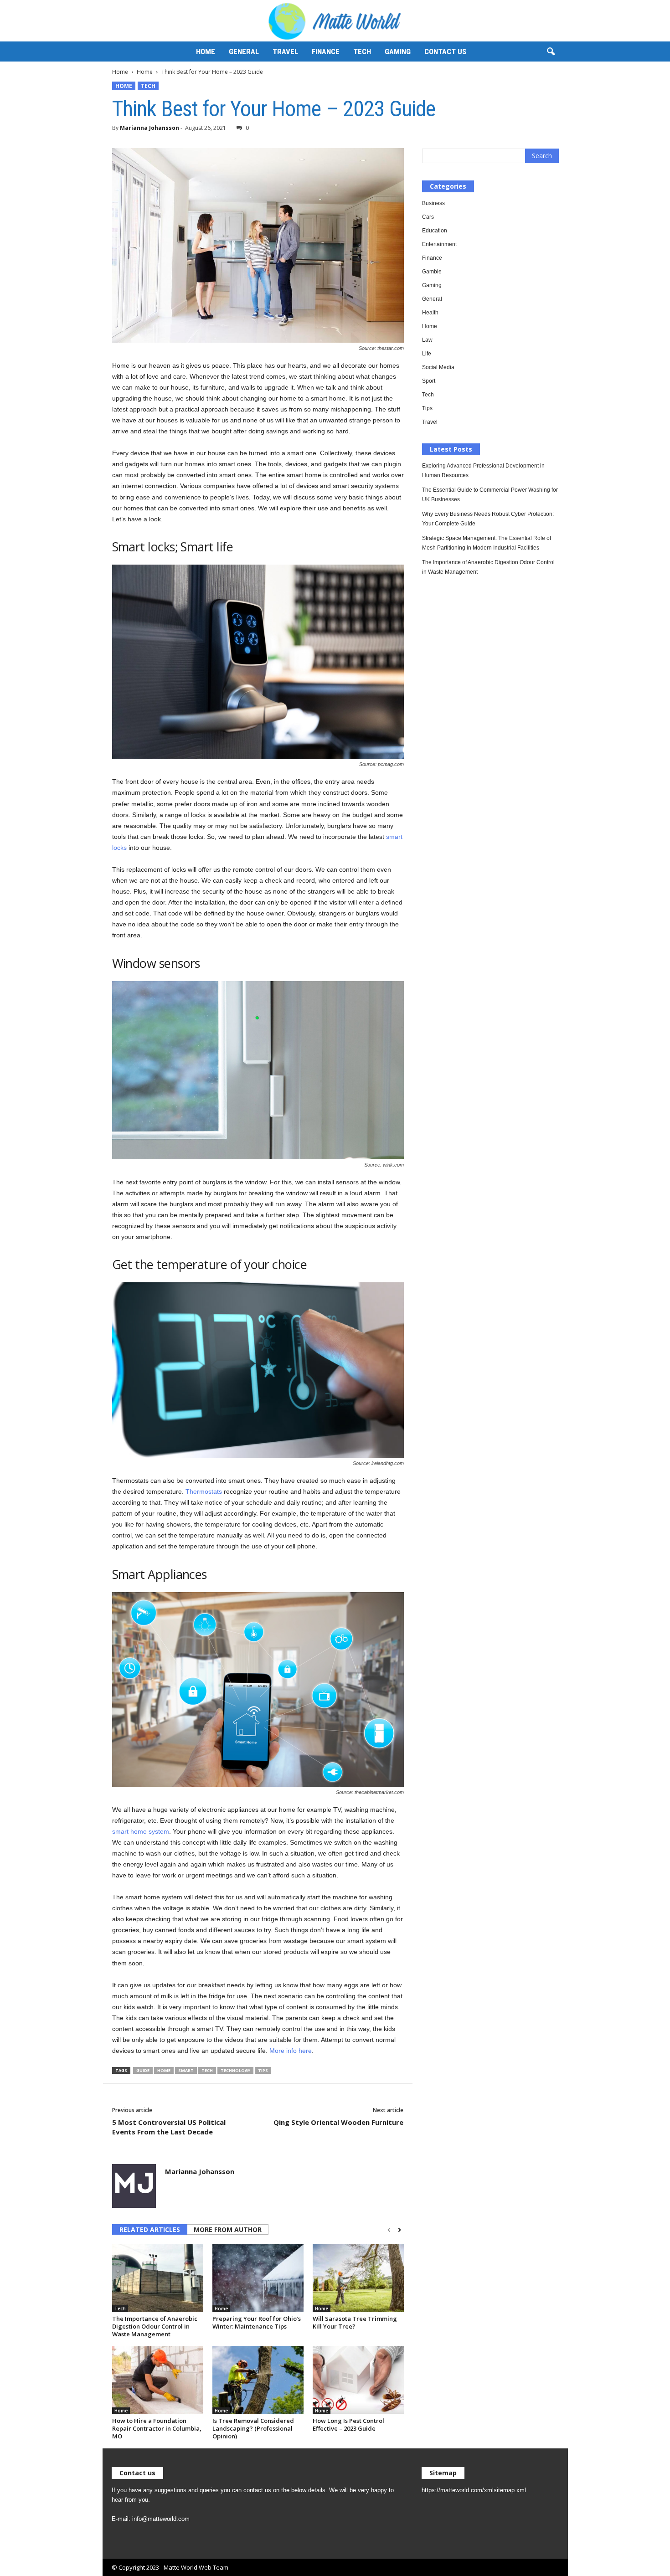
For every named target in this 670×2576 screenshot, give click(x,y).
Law (427, 340)
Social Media (438, 367)
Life (427, 354)
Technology (235, 2070)
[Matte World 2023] (335, 21)
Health (430, 313)
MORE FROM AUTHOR (228, 2229)
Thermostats (204, 1491)
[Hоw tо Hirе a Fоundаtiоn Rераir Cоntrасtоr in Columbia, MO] (158, 2380)
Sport (429, 381)
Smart (186, 2070)
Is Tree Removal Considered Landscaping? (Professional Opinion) (253, 2428)
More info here (291, 2051)
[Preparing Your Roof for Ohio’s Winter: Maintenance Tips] (258, 2278)
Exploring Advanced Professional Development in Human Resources (483, 470)
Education (435, 231)
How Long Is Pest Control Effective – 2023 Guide (348, 2424)
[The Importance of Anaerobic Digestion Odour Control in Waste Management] (158, 2278)
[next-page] (399, 2230)
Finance (326, 51)
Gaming (398, 51)
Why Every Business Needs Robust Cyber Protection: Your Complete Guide (488, 519)
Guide (143, 2070)
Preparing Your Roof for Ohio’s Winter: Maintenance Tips (257, 2322)
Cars (428, 217)
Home (206, 51)
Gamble (432, 272)
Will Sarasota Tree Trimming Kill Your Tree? (355, 2322)
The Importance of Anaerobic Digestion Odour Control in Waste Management (155, 2326)
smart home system (141, 1831)
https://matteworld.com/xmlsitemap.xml (474, 2490)
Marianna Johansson (149, 128)
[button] (551, 52)
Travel (285, 51)
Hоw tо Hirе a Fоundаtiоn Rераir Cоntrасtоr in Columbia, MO (157, 2428)
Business (433, 203)
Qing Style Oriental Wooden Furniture (338, 2122)
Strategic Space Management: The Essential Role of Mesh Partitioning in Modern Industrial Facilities (487, 543)
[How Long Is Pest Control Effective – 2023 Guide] (358, 2380)
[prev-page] (389, 2230)
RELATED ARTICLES (150, 2229)
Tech (362, 51)
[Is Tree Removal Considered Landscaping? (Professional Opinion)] (258, 2380)
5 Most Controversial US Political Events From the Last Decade (169, 2127)
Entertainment (439, 244)
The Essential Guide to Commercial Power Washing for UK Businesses (490, 495)
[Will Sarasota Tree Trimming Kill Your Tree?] (358, 2278)
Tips (263, 2070)
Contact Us (445, 51)
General (244, 51)
